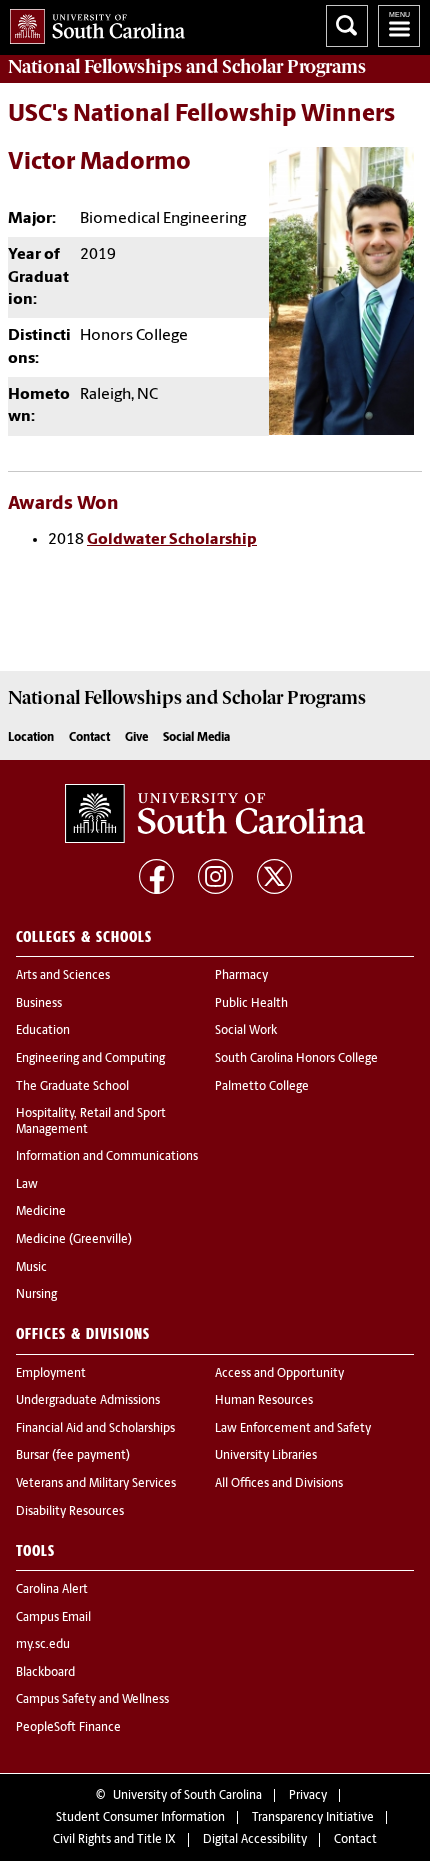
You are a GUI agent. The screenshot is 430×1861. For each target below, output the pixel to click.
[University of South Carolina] (215, 814)
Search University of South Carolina (347, 26)
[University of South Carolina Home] (92, 22)
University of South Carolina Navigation (399, 26)
